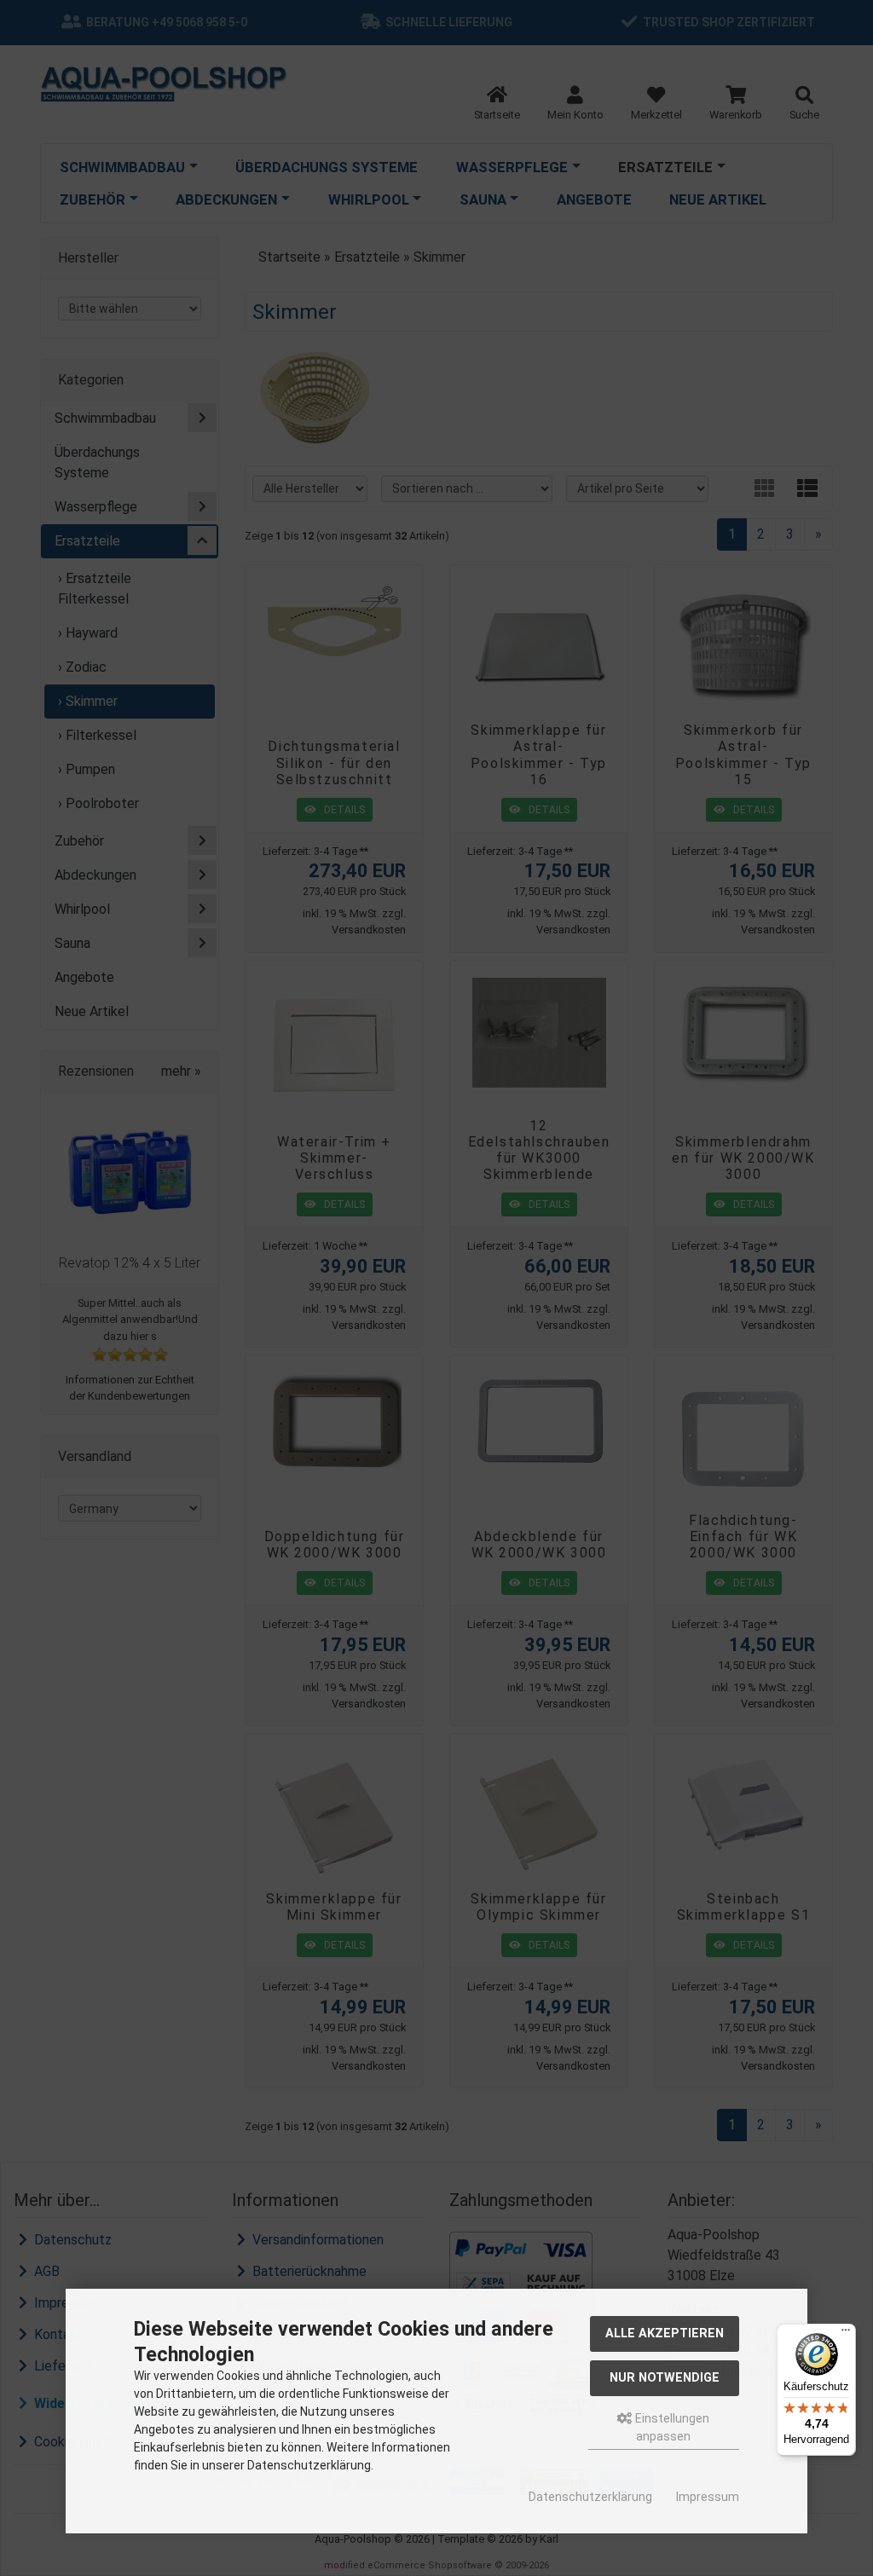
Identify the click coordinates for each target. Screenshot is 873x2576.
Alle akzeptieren (665, 2333)
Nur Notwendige (665, 2378)
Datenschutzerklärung (590, 2497)
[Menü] (846, 2334)
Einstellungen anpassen (671, 2427)
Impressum (708, 2497)
